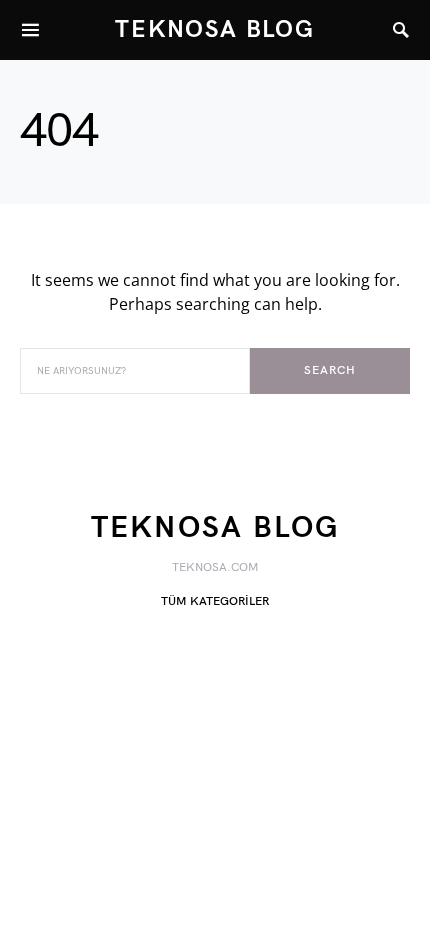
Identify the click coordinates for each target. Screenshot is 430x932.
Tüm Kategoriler (215, 601)
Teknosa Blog (215, 29)
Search (329, 370)
